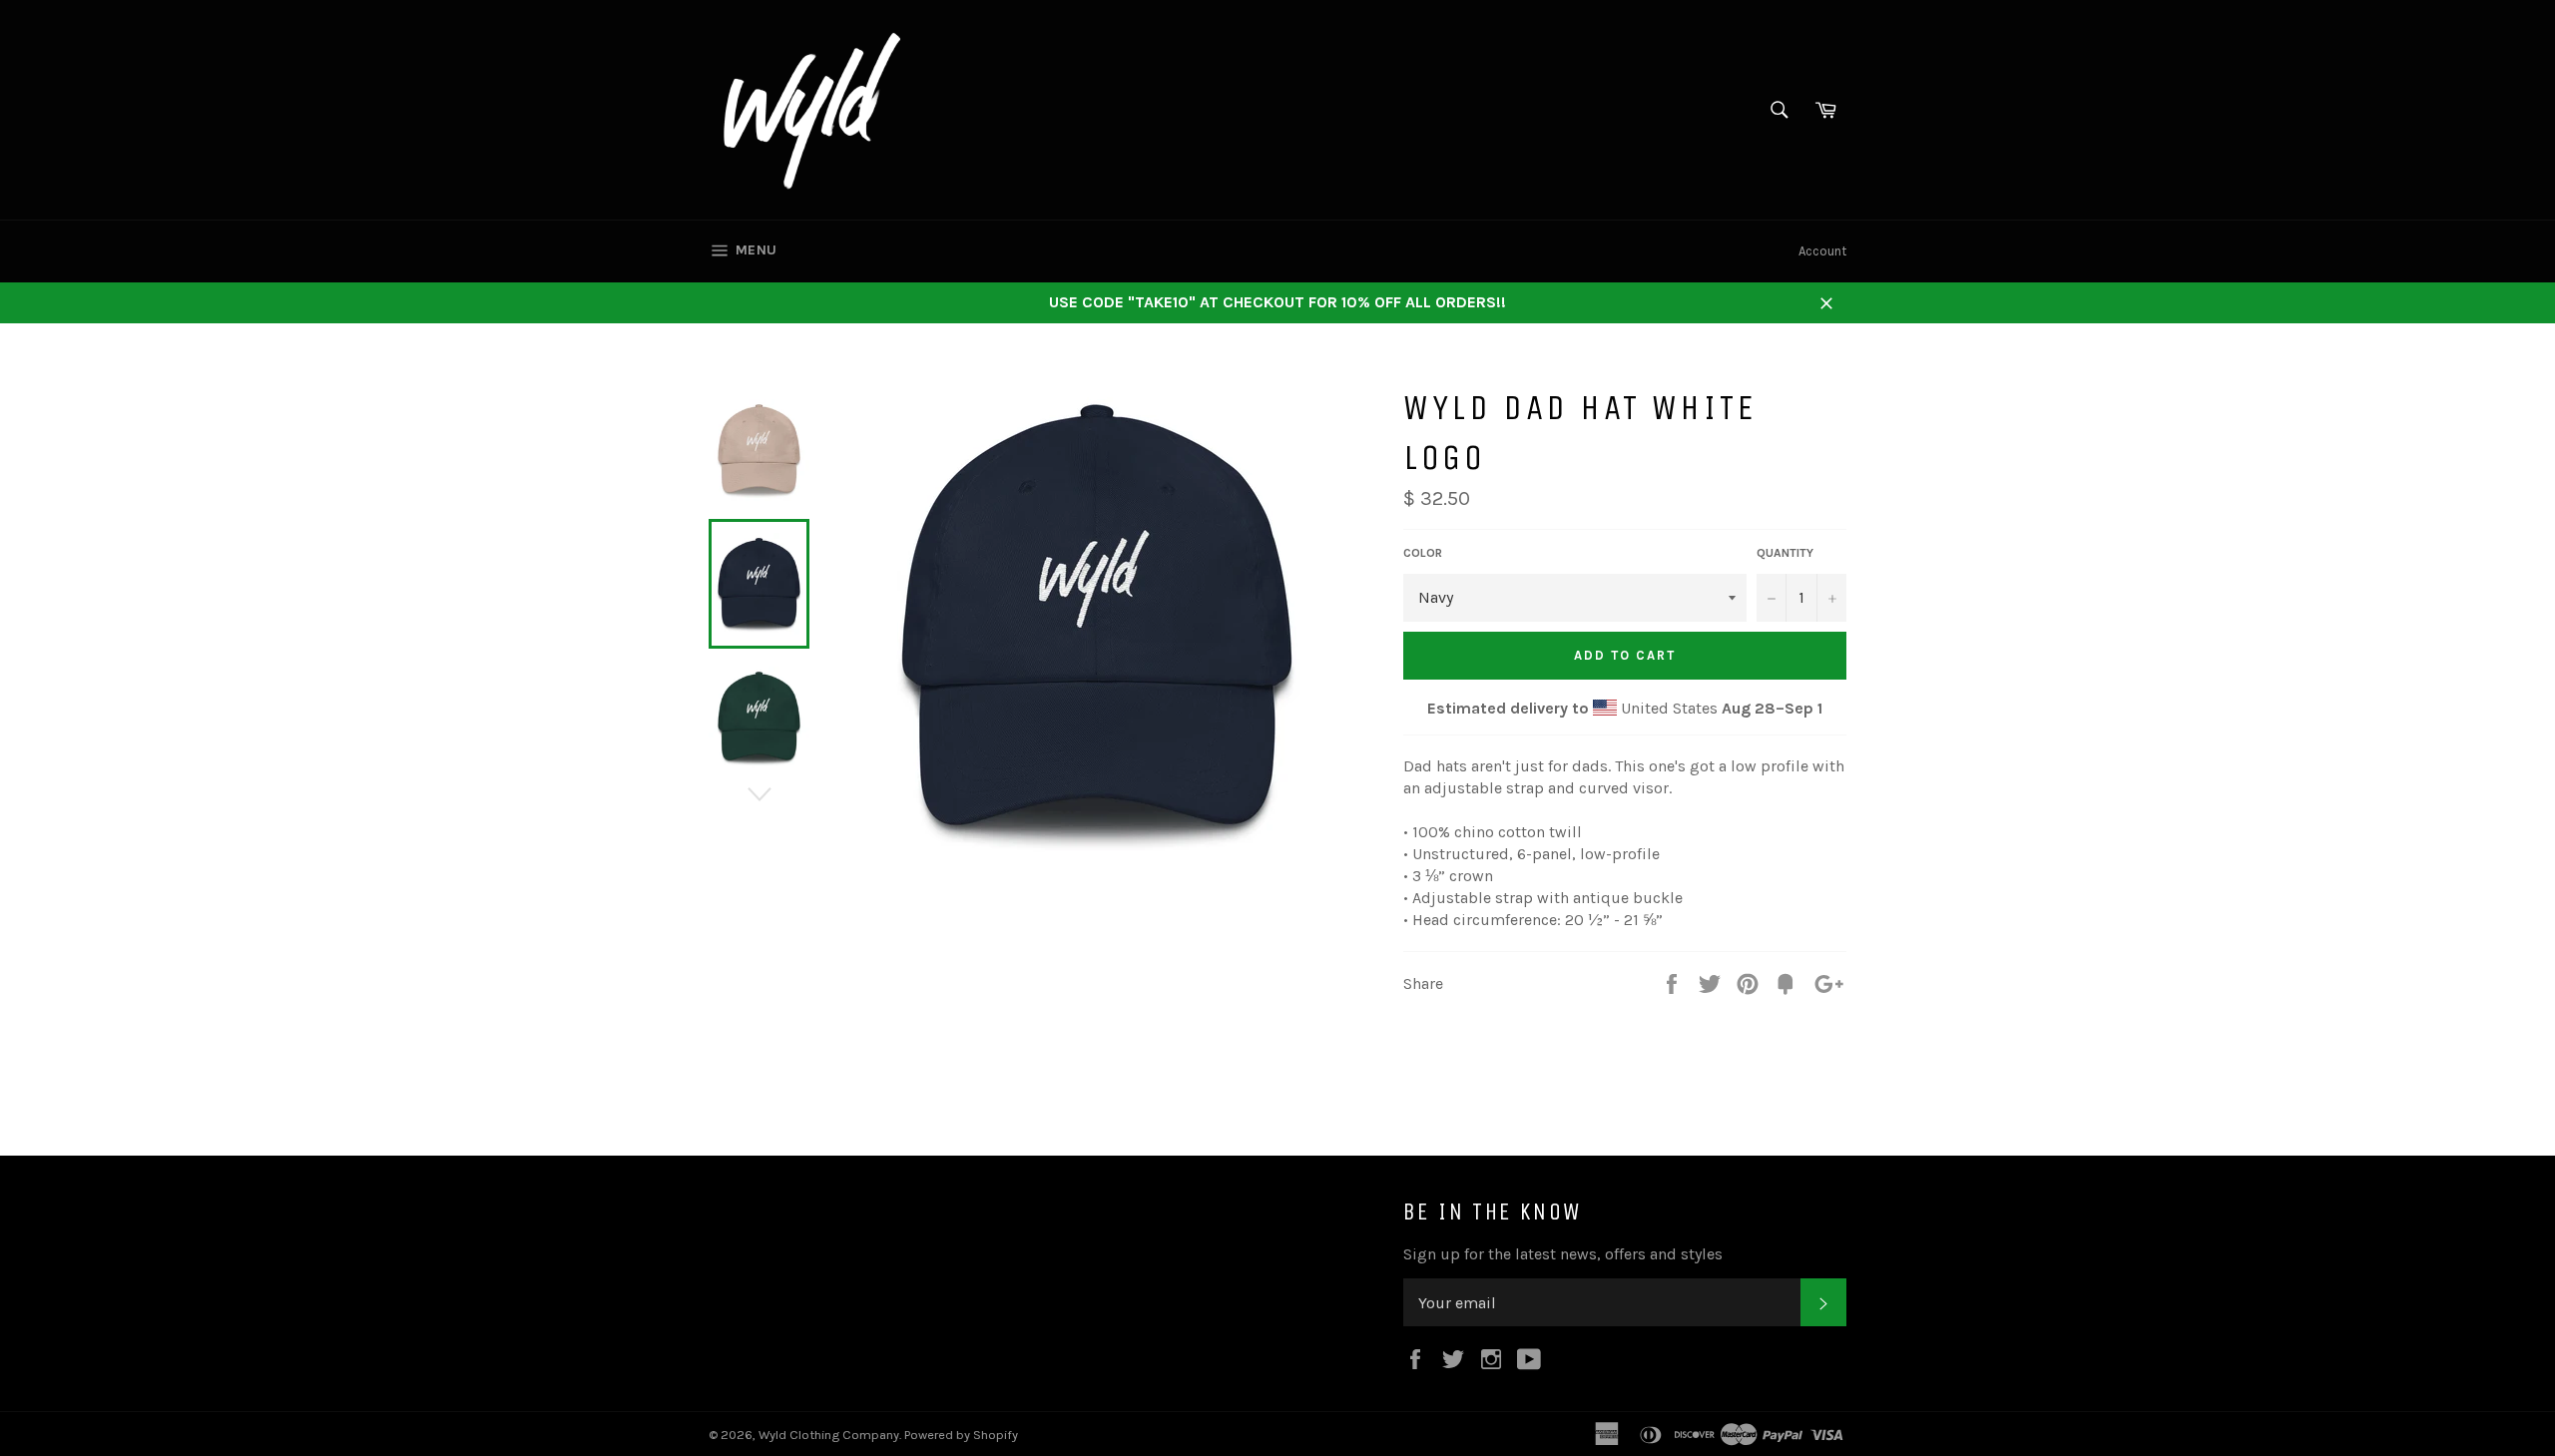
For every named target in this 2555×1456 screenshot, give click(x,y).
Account (1822, 251)
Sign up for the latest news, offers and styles (1563, 1254)
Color (1423, 553)
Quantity (1785, 553)
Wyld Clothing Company (829, 1435)
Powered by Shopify (961, 1435)
